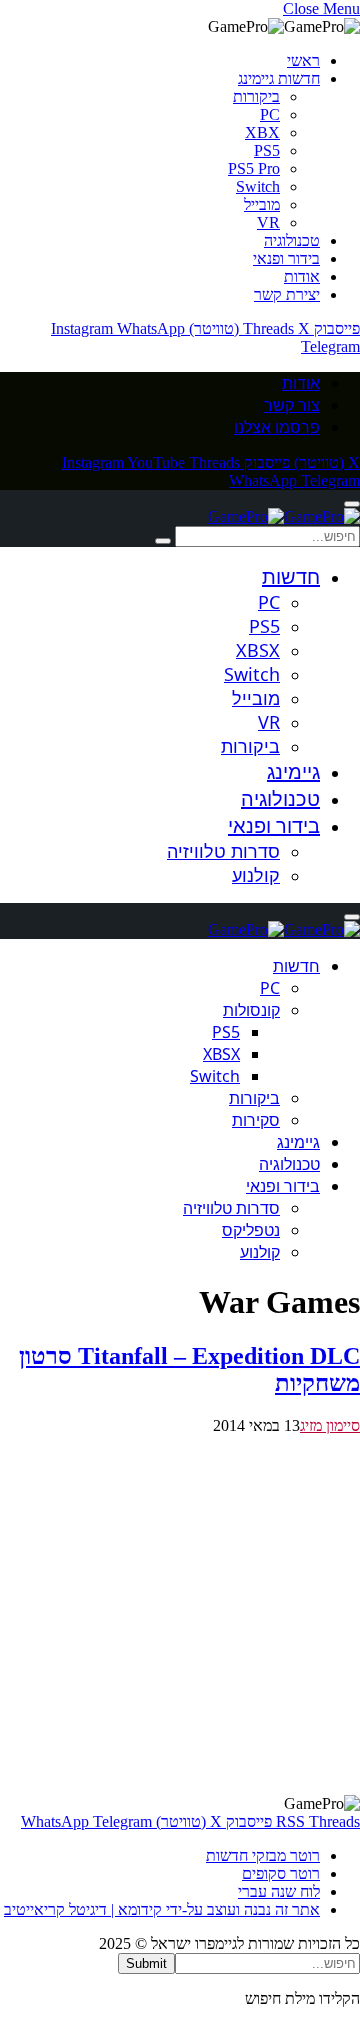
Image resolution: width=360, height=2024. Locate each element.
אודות (302, 276)
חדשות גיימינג (279, 78)
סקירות (256, 1120)
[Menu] (352, 504)
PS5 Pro (254, 168)
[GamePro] (284, 516)
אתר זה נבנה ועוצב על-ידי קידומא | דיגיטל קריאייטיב (162, 1909)
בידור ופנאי (286, 258)
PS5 (267, 150)
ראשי (303, 60)
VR (268, 222)
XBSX (258, 650)
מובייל (262, 204)
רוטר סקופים (281, 1873)
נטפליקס (251, 1230)
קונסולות (251, 1010)
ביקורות (256, 96)
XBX (262, 132)
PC (270, 114)
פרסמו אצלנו (277, 427)
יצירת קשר (287, 294)
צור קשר (292, 405)
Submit (146, 1963)
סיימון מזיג (330, 1425)
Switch (258, 186)
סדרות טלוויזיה (223, 851)
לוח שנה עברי (279, 1891)
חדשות (291, 576)
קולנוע (256, 875)
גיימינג (293, 771)
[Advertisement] (180, 1615)
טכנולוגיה (292, 240)
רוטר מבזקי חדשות (263, 1855)
